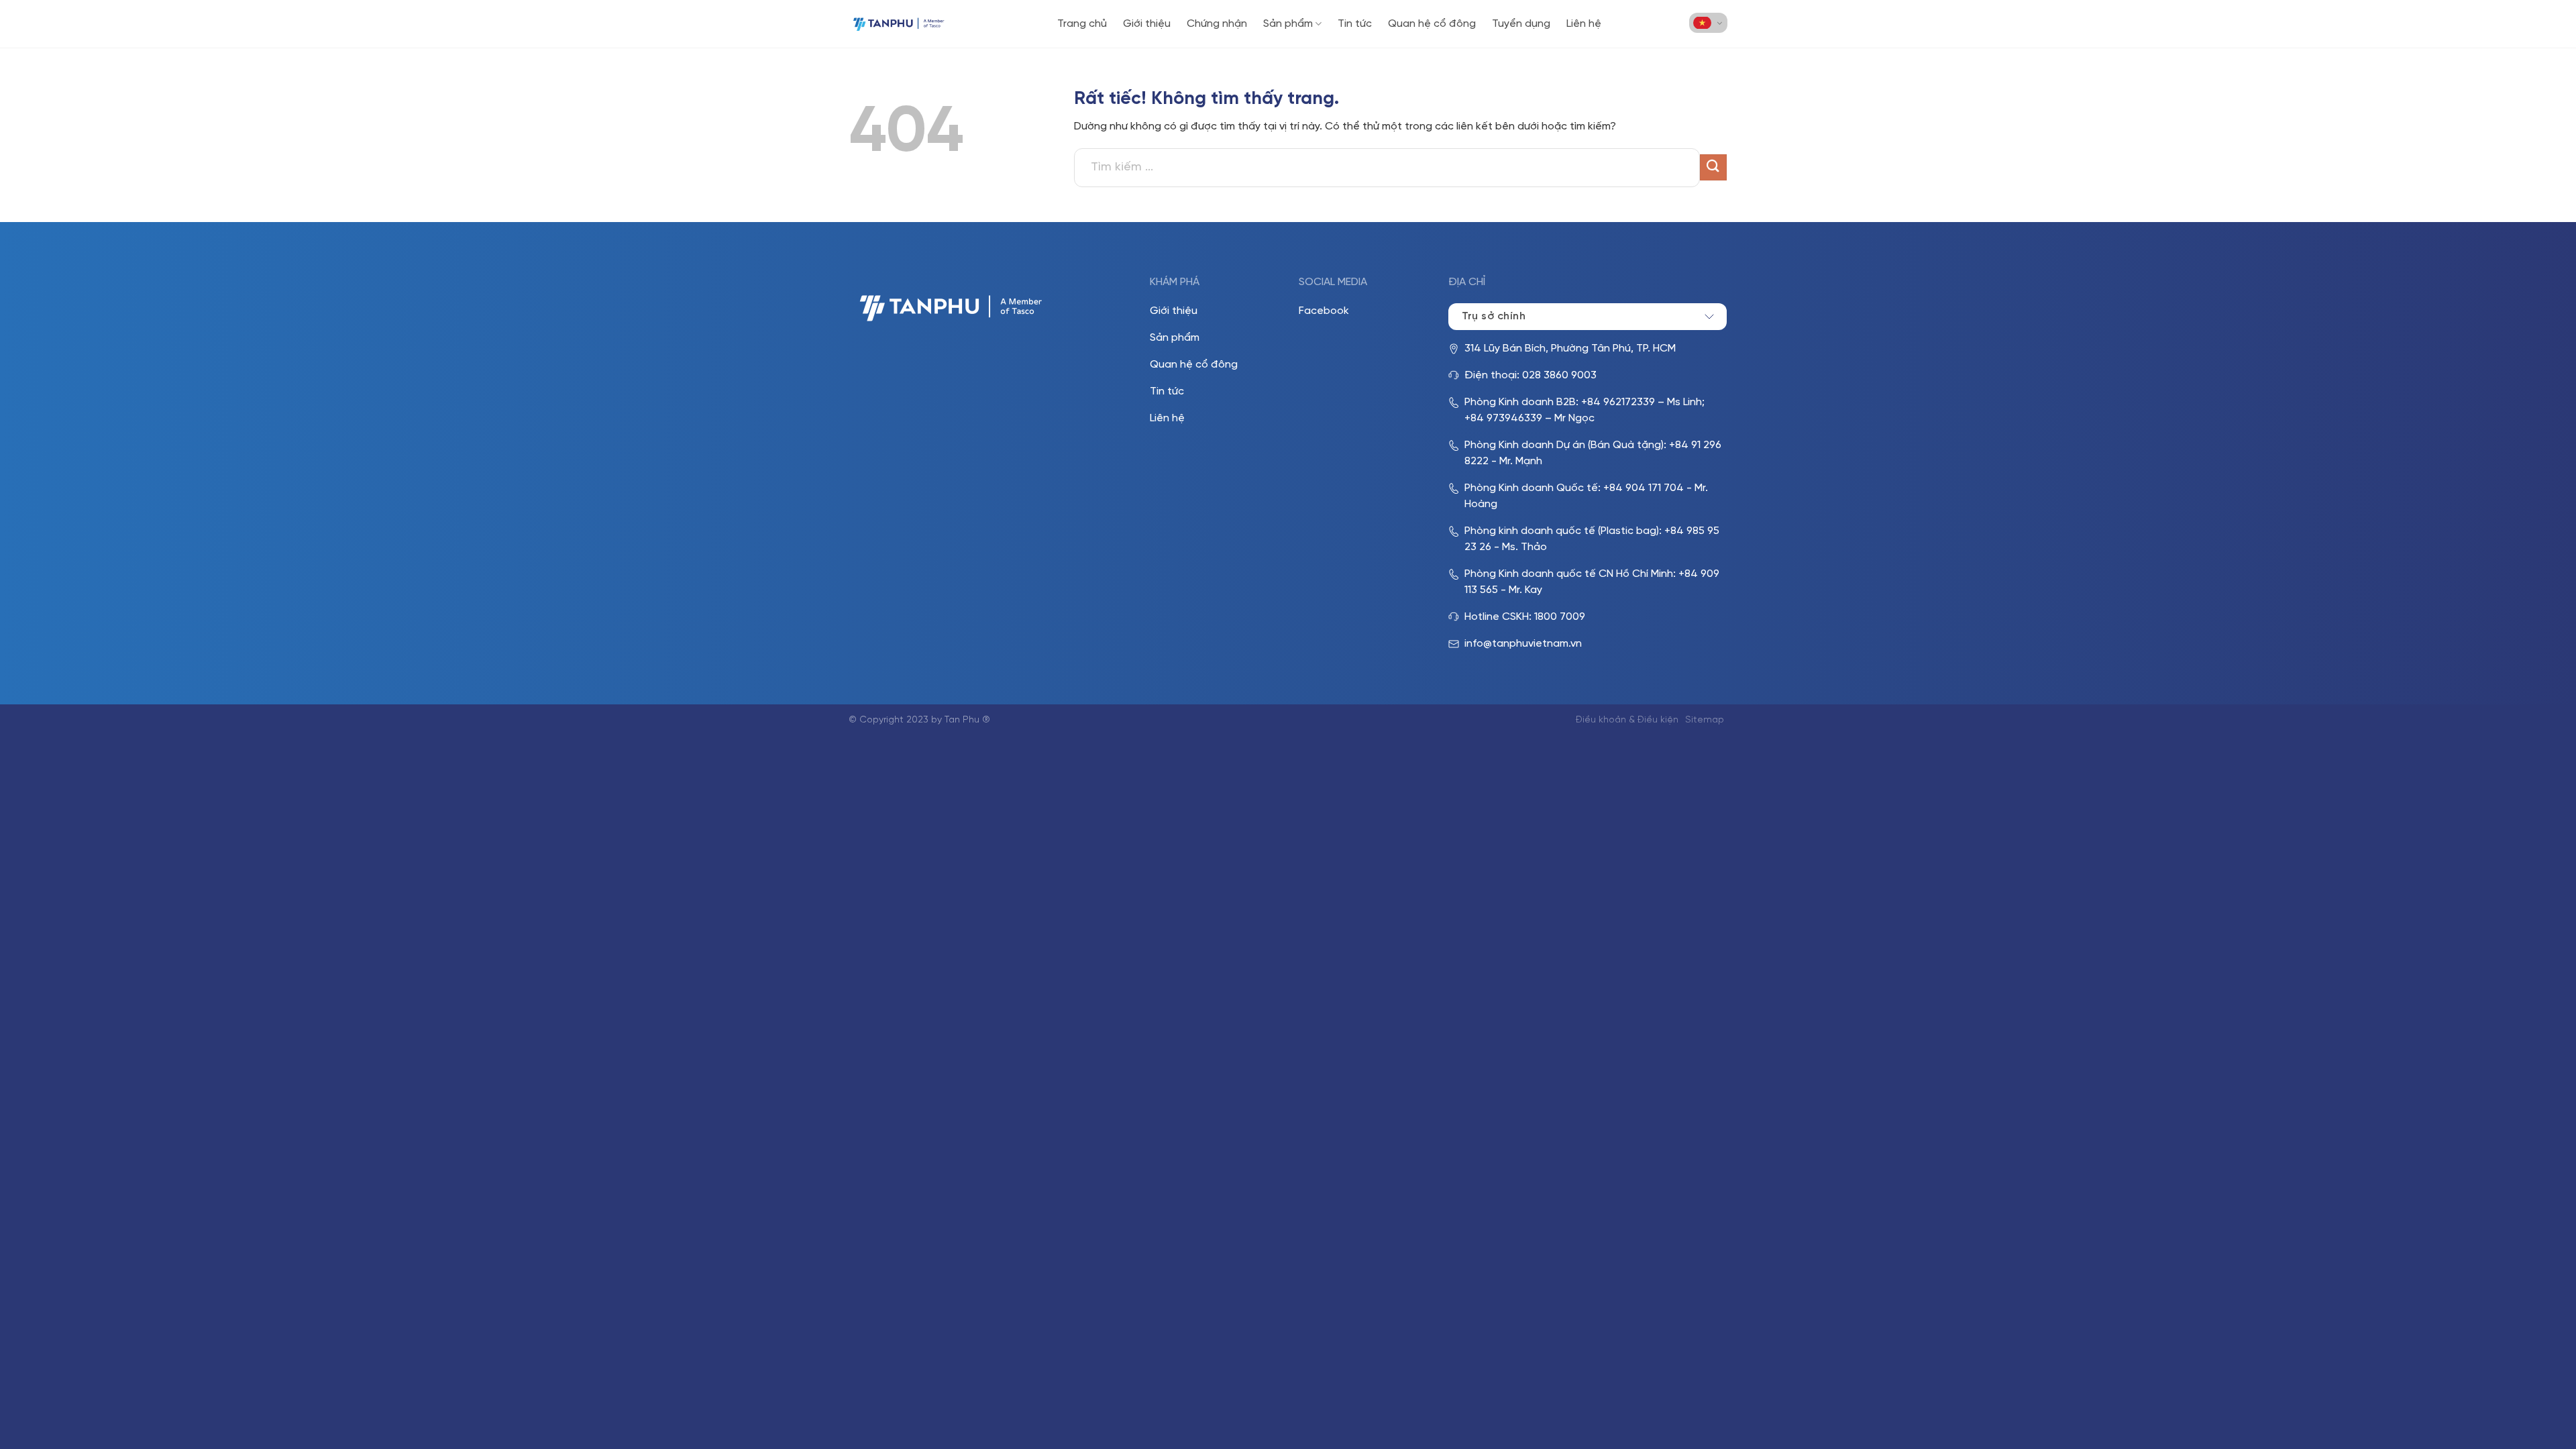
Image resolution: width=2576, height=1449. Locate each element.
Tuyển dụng (1521, 24)
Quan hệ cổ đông (1432, 24)
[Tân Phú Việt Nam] (899, 24)
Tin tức (1355, 24)
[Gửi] (1713, 167)
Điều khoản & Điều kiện (1627, 720)
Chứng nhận (1217, 24)
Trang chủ (1082, 24)
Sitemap (1705, 720)
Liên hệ (1584, 24)
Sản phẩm (1288, 24)
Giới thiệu (1147, 24)
